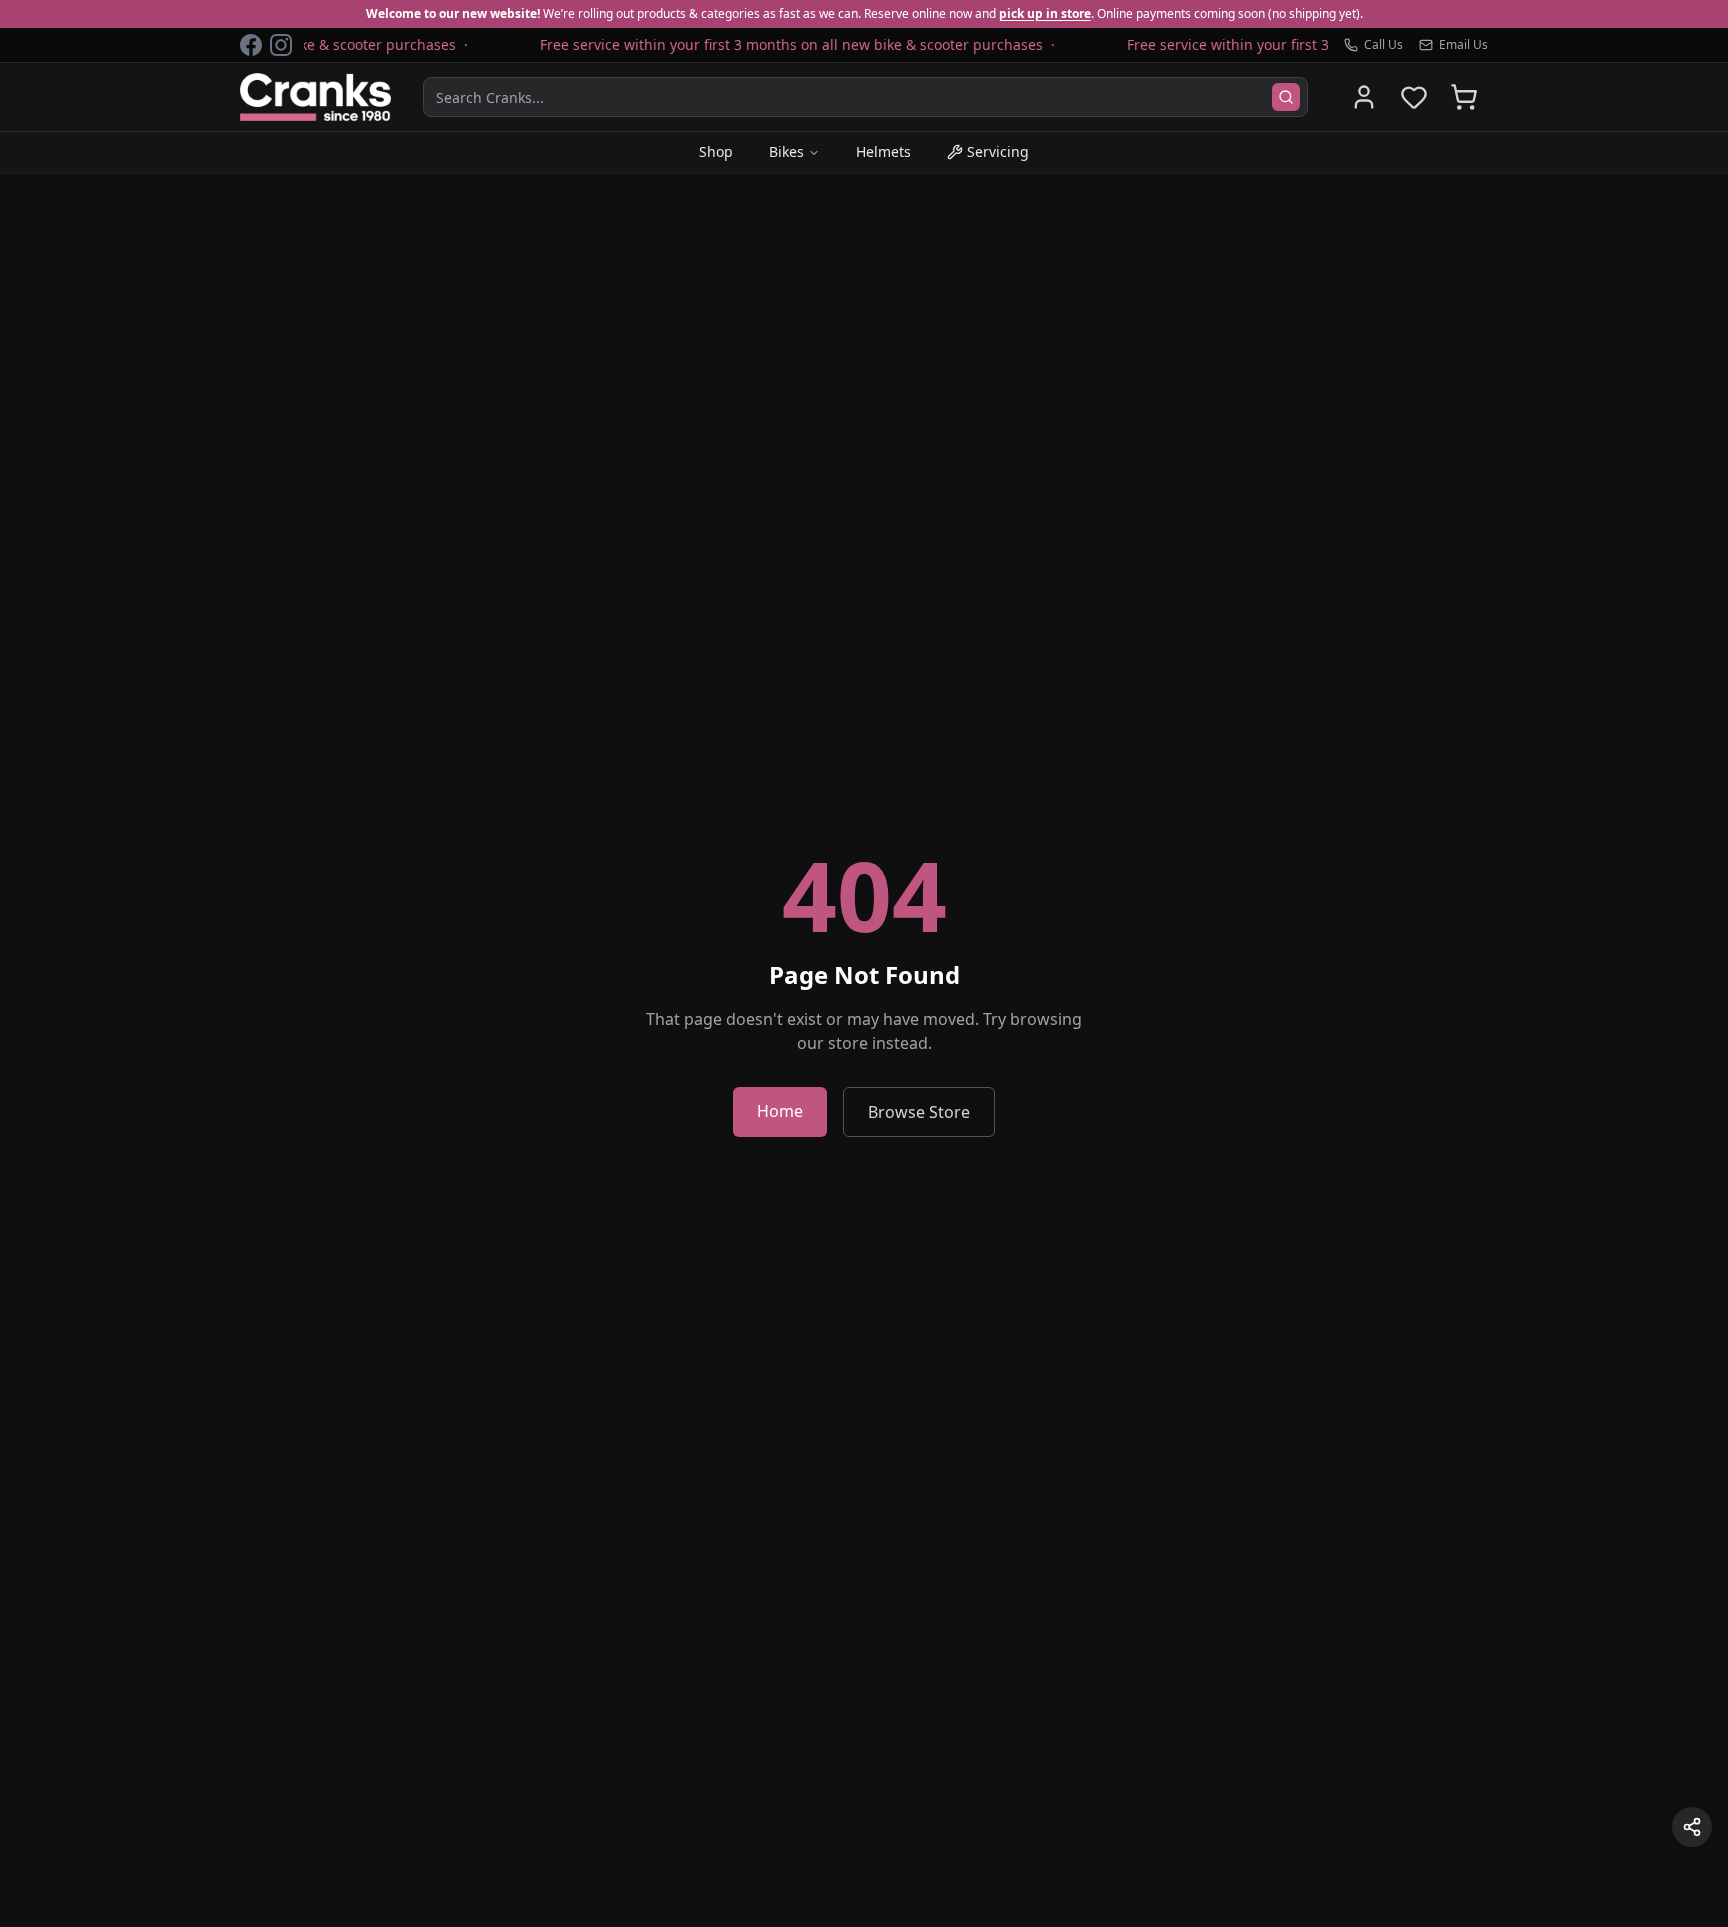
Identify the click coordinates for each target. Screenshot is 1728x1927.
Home (780, 1111)
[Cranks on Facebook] (251, 45)
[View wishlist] (1414, 97)
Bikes (786, 151)
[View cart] (1464, 97)
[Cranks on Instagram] (281, 45)
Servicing (998, 151)
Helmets (883, 151)
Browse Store (919, 1112)
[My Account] (1364, 97)
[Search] (1286, 97)
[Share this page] (1692, 1827)
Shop (716, 151)
